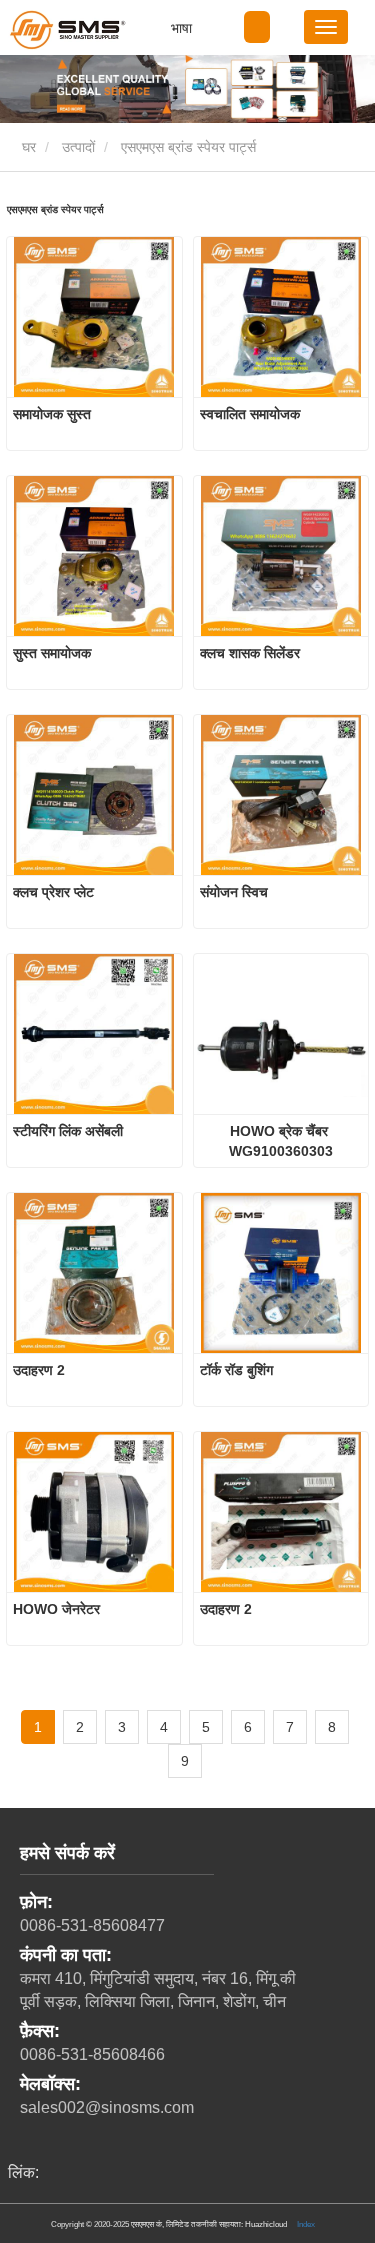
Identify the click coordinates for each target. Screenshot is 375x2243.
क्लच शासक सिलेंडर (250, 653)
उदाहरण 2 (39, 1370)
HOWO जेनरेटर (56, 1609)
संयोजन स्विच (234, 892)
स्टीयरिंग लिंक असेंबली (68, 1131)
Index (306, 2224)
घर (27, 147)
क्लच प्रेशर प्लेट (53, 892)
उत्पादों (78, 147)
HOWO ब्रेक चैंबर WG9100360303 (281, 1141)
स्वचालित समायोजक (250, 414)
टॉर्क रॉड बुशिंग (236, 1370)
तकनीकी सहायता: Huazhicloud (239, 2224)
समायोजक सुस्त (52, 414)
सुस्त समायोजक (52, 653)
